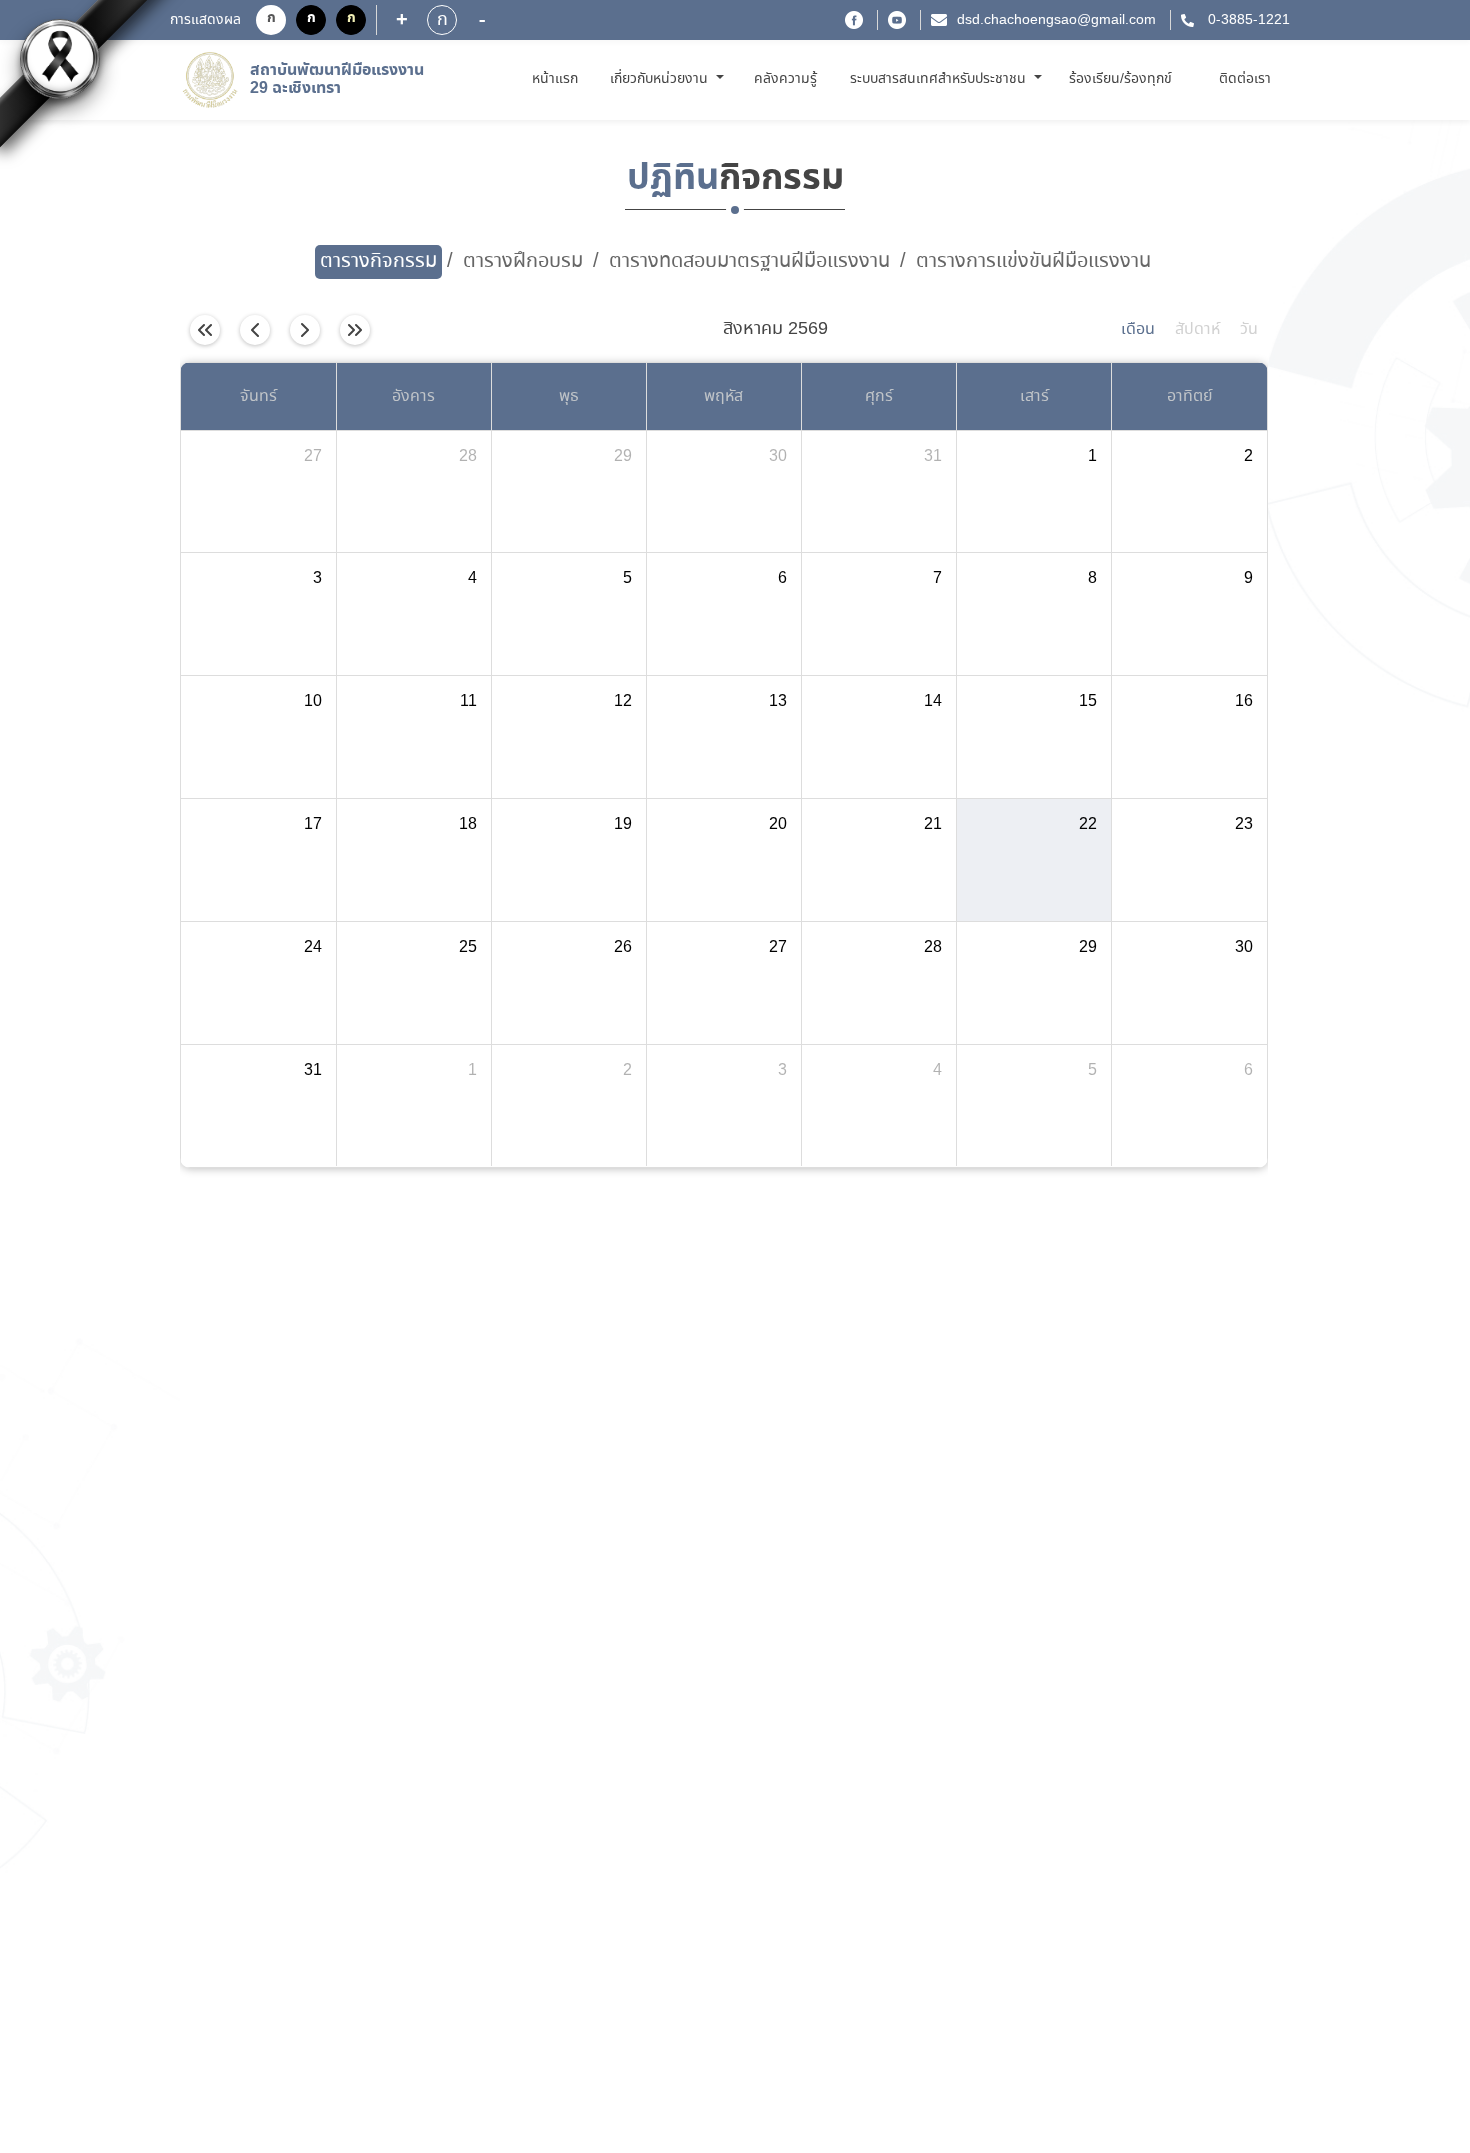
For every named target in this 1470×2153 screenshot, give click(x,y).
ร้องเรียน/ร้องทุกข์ (1120, 79)
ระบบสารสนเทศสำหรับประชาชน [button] (940, 79)
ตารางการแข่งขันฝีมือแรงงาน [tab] (1033, 261)
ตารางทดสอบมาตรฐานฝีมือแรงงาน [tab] (749, 261)
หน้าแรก (558, 78)
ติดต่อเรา (1245, 79)
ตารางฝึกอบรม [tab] (523, 261)
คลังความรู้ (785, 79)
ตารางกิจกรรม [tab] (378, 261)
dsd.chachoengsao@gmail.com (1056, 20)
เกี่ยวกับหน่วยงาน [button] (661, 79)
